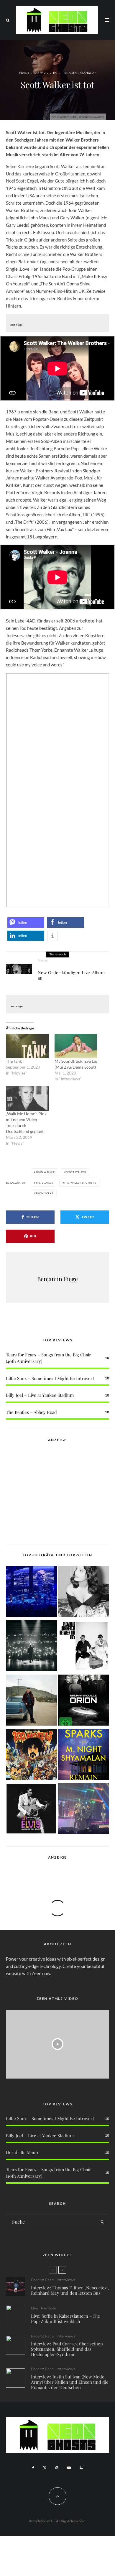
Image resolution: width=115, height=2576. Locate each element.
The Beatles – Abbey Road (31, 1412)
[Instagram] (57, 2468)
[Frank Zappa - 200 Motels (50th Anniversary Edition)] (31, 1755)
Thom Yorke (45, 1193)
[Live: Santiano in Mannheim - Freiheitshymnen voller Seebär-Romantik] (31, 1593)
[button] (26, 923)
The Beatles (44, 1183)
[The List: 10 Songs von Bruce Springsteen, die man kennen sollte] (31, 1701)
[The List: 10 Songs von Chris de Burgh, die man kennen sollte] (31, 1647)
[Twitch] (81, 2468)
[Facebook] (33, 2468)
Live (34, 2308)
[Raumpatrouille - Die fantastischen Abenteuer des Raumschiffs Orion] (84, 1701)
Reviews (48, 2308)
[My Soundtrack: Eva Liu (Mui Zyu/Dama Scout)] (76, 1046)
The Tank (14, 1061)
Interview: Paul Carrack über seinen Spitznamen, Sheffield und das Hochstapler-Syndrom (67, 2349)
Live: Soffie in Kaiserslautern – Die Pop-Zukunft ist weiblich (65, 2319)
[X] (45, 2468)
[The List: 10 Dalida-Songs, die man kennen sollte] (84, 1593)
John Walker (45, 1172)
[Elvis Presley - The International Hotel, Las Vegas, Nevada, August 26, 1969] (31, 1810)
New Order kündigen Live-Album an (71, 975)
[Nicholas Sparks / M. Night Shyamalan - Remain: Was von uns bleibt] (84, 1755)
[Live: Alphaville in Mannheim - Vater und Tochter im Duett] (84, 1810)
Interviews (66, 2280)
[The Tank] (27, 1046)
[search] (102, 2222)
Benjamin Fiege (57, 1279)
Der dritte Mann (22, 2152)
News (24, 73)
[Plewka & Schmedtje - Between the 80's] (84, 1647)
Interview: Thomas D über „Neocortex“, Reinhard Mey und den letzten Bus (70, 2290)
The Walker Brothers (80, 1183)
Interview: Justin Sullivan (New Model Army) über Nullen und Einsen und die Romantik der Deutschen (70, 2382)
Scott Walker (76, 1172)
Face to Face (42, 2280)
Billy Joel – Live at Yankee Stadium (40, 1395)
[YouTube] (69, 2468)
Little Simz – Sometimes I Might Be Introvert (50, 1378)
